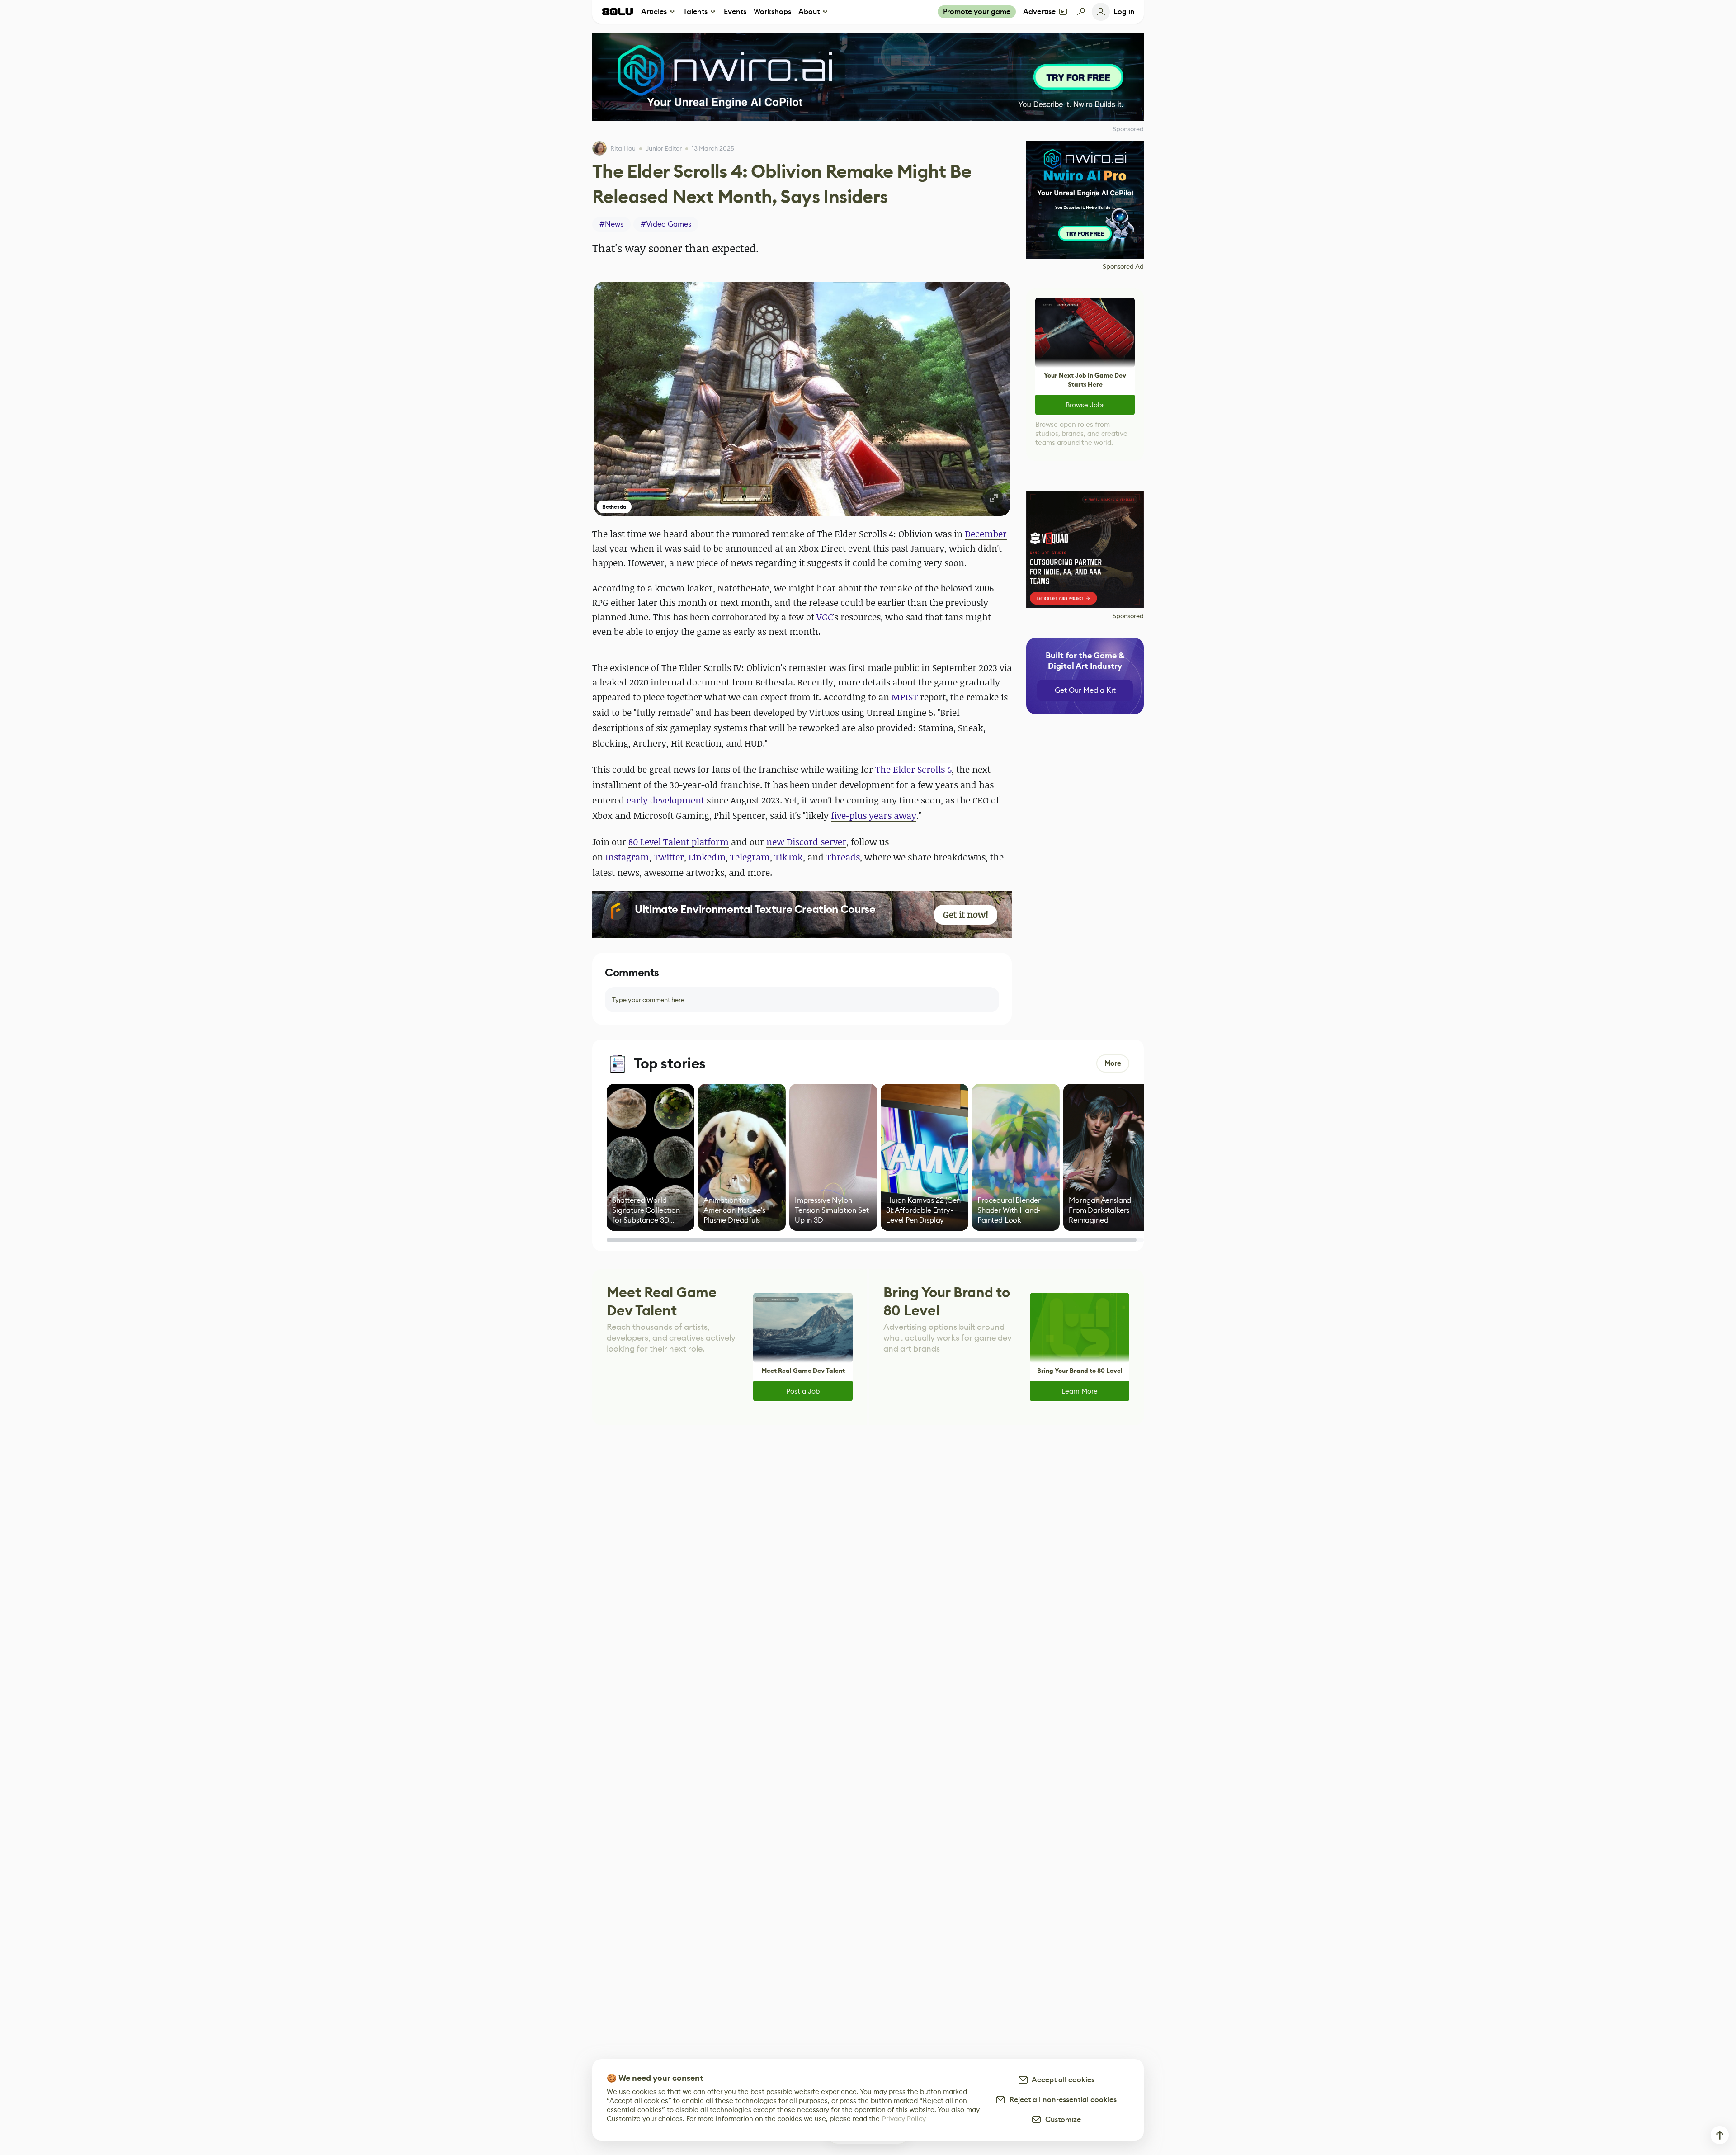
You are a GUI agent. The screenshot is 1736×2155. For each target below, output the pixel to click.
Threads (843, 857)
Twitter (669, 857)
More (1113, 1063)
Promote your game (977, 12)
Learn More (1080, 1391)
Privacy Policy (904, 2119)
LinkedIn (707, 857)
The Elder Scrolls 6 (913, 769)
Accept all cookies (1061, 2080)
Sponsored (1128, 616)
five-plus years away (874, 815)
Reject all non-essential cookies (1061, 2100)
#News (611, 224)
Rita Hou (623, 148)
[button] (802, 399)
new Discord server (806, 842)
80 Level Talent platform (679, 842)
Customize (1061, 2120)
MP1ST (905, 697)
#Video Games (666, 224)
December (986, 534)
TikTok (789, 857)
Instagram (627, 857)
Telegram (750, 857)
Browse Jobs (1085, 405)
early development (665, 800)
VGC (825, 617)
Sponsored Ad (1123, 266)
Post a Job (803, 1391)
